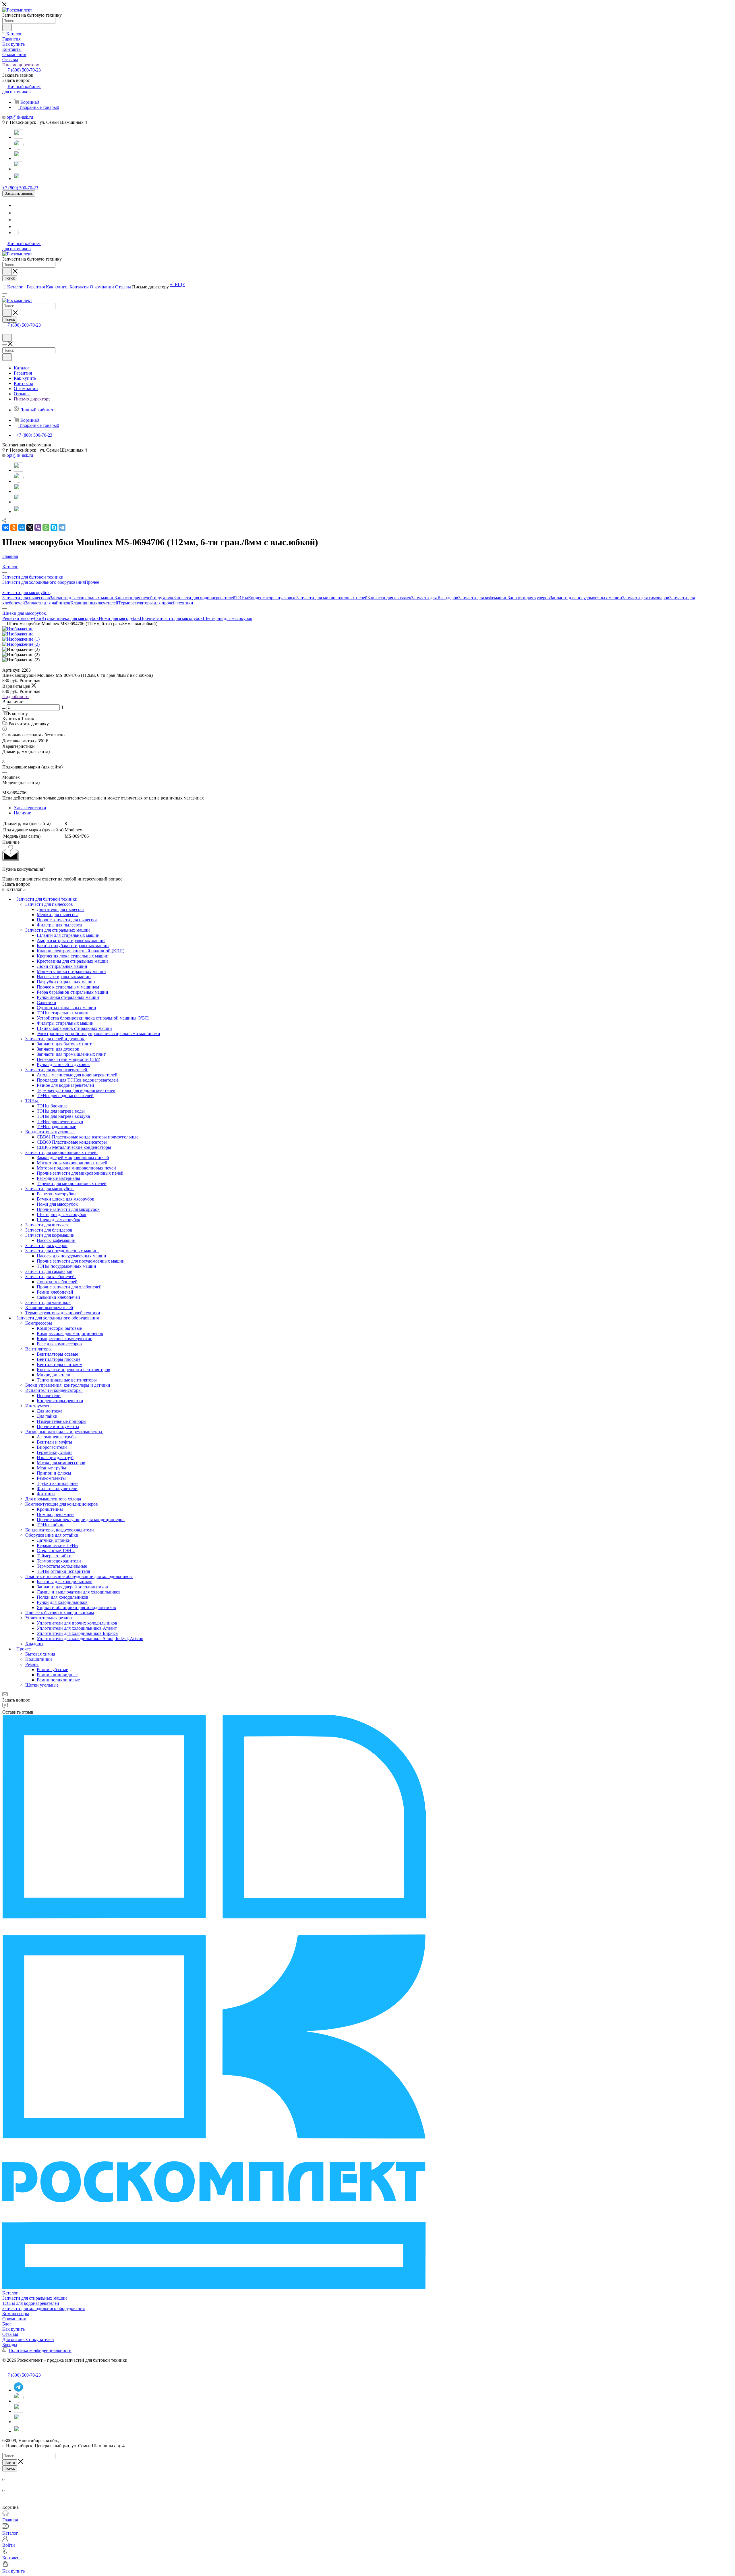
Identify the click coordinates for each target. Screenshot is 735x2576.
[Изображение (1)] (21, 639)
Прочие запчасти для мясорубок (171, 618)
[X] (30, 527)
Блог (7, 2324)
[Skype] (54, 527)
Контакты (12, 2558)
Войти (9, 2545)
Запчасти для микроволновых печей (332, 598)
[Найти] (7, 28)
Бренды (10, 2345)
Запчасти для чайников (48, 603)
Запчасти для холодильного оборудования (43, 582)
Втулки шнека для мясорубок (70, 618)
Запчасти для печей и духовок (144, 598)
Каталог (10, 2293)
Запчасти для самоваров (646, 598)
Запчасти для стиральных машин (82, 598)
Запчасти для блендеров (435, 598)
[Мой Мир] (22, 527)
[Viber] (38, 527)
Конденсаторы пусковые (272, 598)
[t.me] (18, 176)
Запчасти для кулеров (529, 598)
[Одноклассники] (14, 527)
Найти (10, 2462)
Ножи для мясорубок (119, 618)
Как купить (13, 2329)
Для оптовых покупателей (28, 2339)
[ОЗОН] (18, 158)
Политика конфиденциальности (40, 2350)
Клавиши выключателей (94, 603)
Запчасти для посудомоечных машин (586, 598)
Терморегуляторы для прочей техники (156, 603)
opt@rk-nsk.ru (20, 117)
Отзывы (10, 2334)
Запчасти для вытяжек (389, 598)
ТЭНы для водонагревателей (31, 2303)
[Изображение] (18, 629)
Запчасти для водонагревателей (204, 598)
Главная (10, 2520)
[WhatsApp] (19, 148)
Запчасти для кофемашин (483, 598)
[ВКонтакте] (6, 527)
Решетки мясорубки (22, 618)
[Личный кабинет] (5, 331)
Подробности (16, 696)
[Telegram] (18, 137)
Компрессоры (16, 2314)
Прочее (92, 582)
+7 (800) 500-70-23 (22, 70)
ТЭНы (242, 598)
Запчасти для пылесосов (26, 598)
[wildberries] (18, 169)
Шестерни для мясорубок (228, 618)
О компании (14, 2319)
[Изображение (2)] (21, 644)
